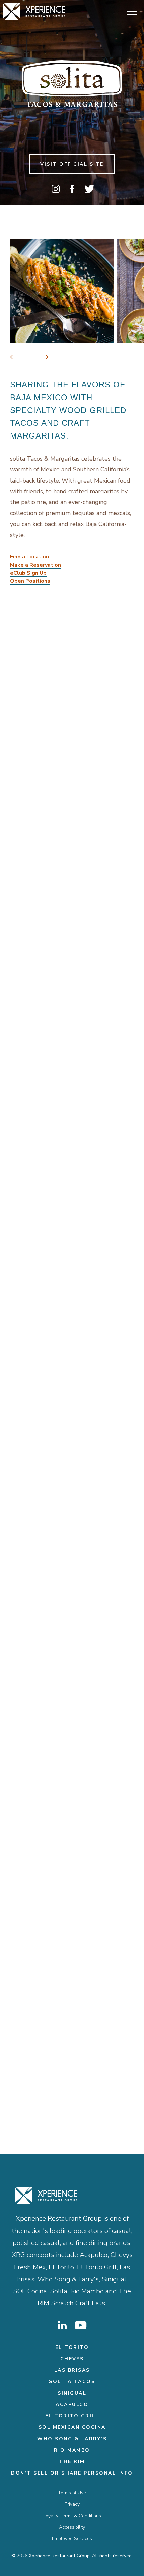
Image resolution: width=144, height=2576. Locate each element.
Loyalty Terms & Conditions (72, 2516)
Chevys (72, 2359)
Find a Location (29, 557)
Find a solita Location (39, 1384)
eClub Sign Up (28, 573)
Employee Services (72, 2539)
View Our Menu (32, 873)
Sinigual (72, 2393)
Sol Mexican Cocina (72, 2427)
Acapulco (72, 2404)
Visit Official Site (72, 164)
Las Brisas (72, 2370)
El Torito (72, 2347)
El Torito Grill (72, 2416)
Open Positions (30, 581)
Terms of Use (72, 2493)
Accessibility (72, 2527)
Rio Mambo (72, 2450)
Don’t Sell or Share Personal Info (72, 2473)
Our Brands (72, 2061)
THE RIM (72, 2462)
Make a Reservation (35, 565)
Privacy (72, 2504)
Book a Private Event (39, 1150)
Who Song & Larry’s (72, 2439)
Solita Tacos (72, 2382)
